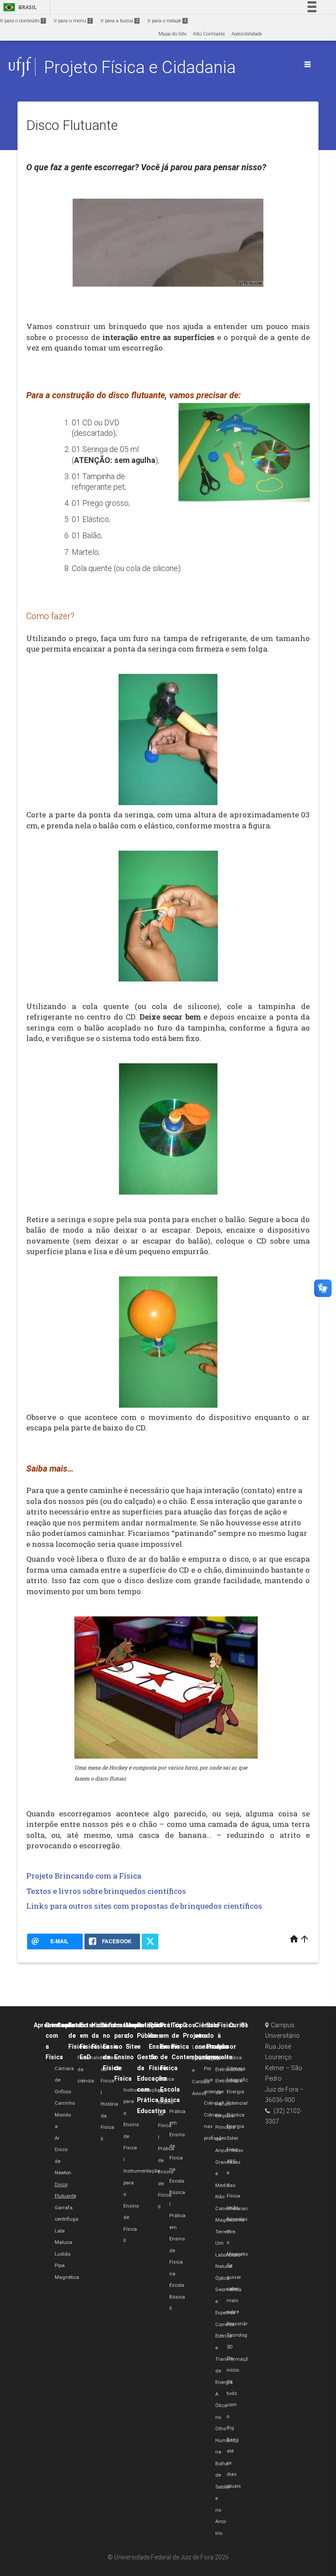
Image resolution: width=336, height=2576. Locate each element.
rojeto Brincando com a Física (86, 1876)
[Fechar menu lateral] (308, 64)
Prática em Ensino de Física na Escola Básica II (177, 2262)
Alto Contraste (209, 34)
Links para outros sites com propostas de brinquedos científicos (144, 1906)
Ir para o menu (73, 21)
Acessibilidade (247, 34)
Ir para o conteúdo (22, 21)
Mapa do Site (172, 34)
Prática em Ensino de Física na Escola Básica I (177, 2158)
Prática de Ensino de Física (159, 2047)
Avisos (199, 2094)
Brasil (19, 7)
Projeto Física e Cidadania (140, 67)
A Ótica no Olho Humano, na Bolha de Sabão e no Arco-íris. (226, 2464)
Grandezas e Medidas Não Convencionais (232, 2185)
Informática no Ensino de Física (120, 2047)
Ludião (63, 2254)
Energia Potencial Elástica (237, 2103)
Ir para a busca (119, 21)
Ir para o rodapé (167, 21)
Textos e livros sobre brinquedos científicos (106, 1891)
